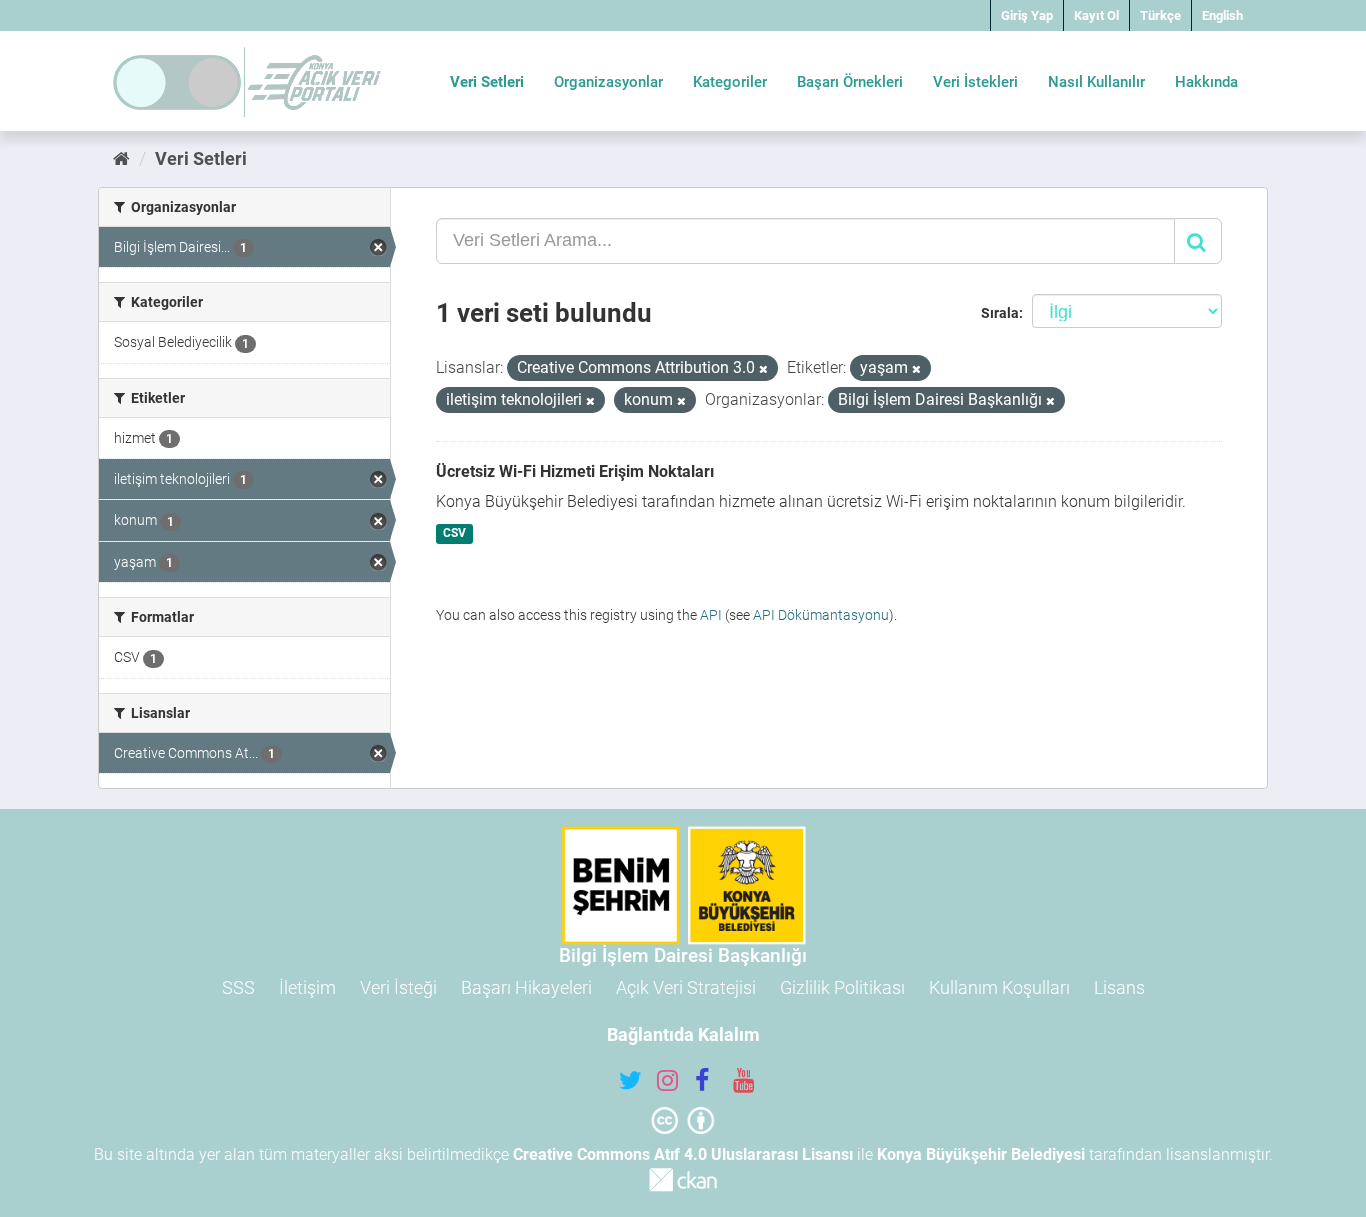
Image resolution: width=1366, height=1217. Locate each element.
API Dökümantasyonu (821, 615)
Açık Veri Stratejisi (686, 987)
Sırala (1000, 313)
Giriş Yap (1027, 15)
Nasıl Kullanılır (1096, 82)
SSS (238, 987)
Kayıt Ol (1096, 15)
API (711, 615)
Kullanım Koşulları (999, 987)
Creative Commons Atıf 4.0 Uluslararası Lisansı (683, 1154)
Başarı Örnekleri (850, 82)
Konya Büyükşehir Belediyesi (981, 1154)
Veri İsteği (398, 987)
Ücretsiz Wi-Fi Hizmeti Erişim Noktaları (575, 471)
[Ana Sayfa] (121, 158)
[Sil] (763, 369)
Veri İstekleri (975, 82)
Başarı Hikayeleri (526, 987)
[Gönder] (1198, 241)
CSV (454, 534)
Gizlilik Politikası (842, 987)
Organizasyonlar (608, 82)
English (1222, 15)
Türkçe (1160, 15)
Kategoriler (730, 82)
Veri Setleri (487, 82)
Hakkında (1206, 82)
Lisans (1119, 987)
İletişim (307, 987)
